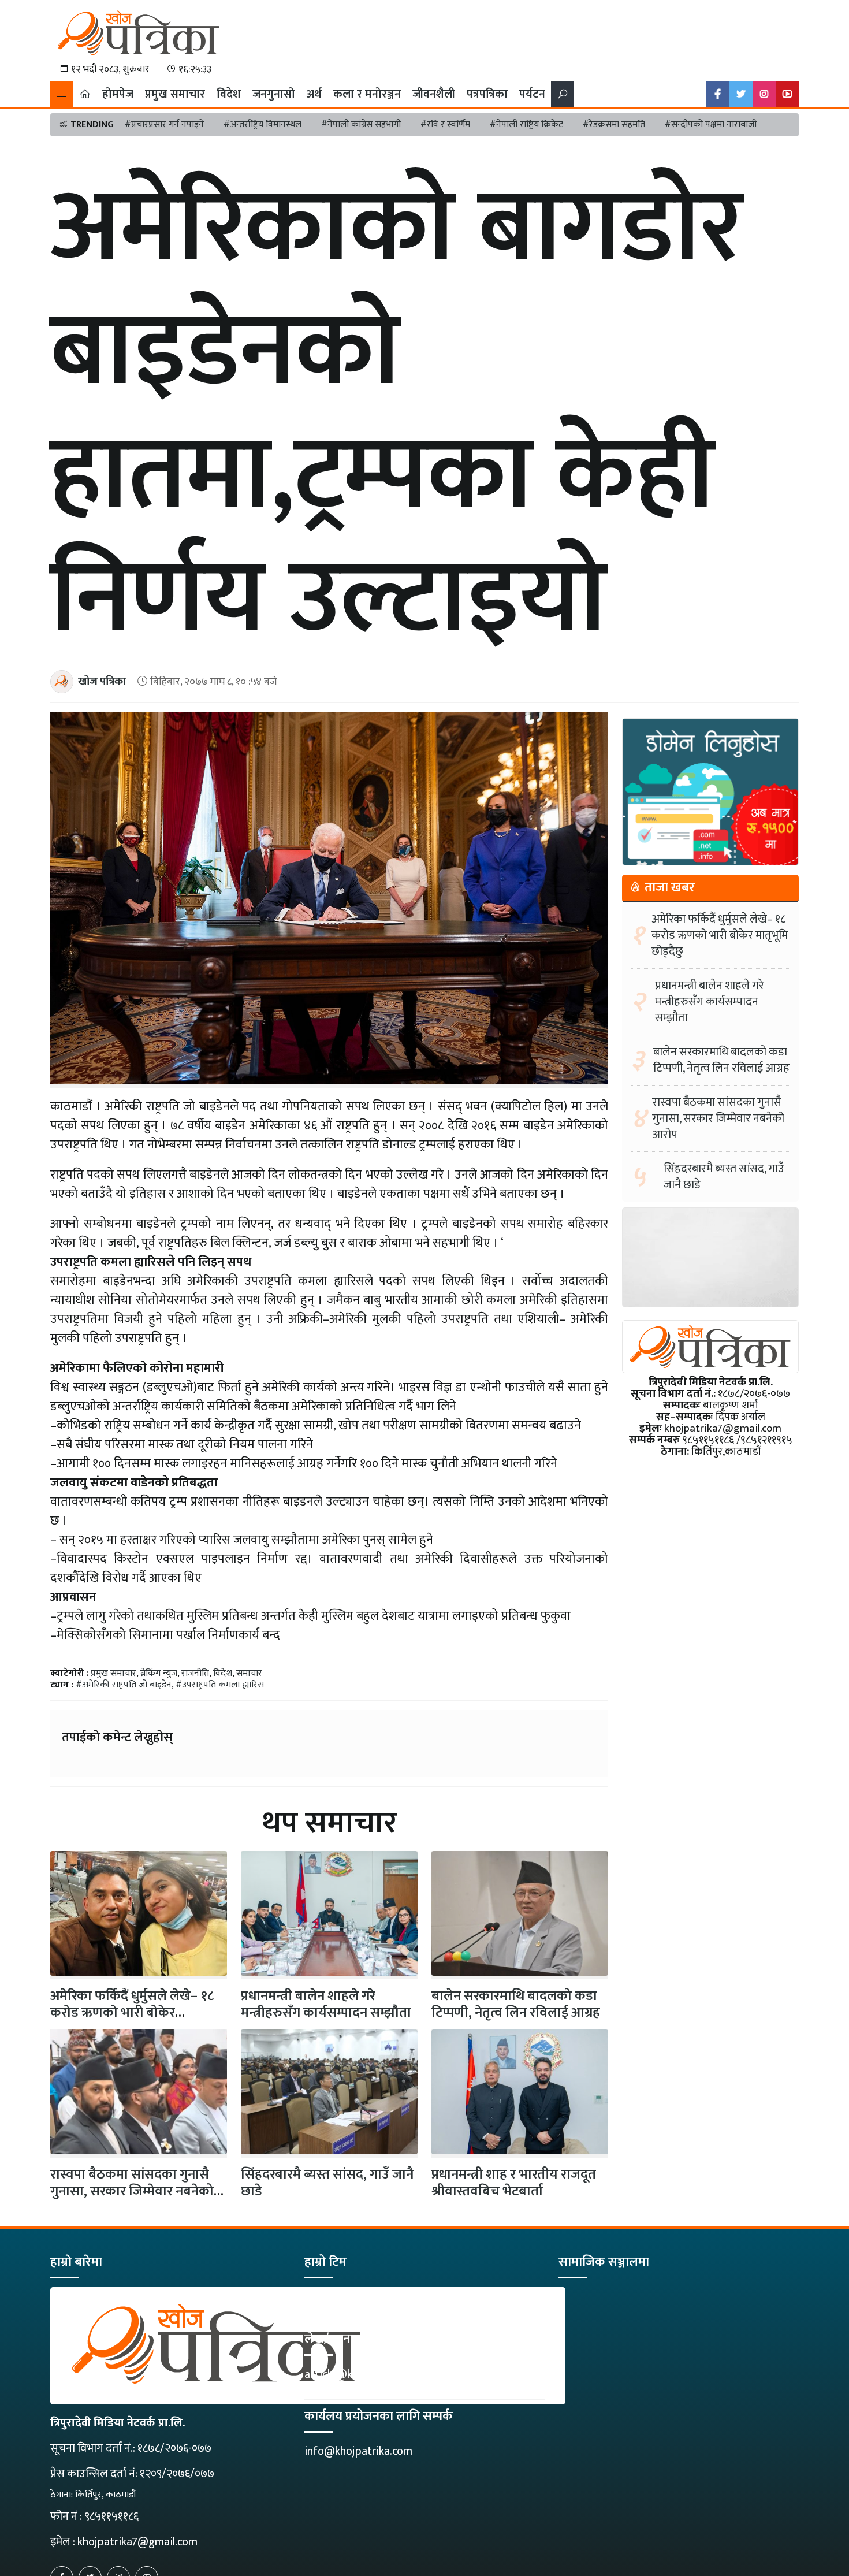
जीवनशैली (434, 94)
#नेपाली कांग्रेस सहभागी (361, 124)
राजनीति (195, 1673)
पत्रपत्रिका (487, 94)
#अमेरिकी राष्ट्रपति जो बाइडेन (124, 1685)
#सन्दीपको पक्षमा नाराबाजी (711, 124)
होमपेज (118, 94)
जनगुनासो (274, 94)
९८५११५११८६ (111, 2516)
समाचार (249, 1673)
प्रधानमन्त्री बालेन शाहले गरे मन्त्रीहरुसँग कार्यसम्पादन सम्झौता (326, 2004)
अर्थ (314, 94)
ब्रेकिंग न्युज (159, 1673)
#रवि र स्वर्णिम (445, 124)
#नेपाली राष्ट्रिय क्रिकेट (526, 124)
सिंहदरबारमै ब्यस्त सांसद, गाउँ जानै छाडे (327, 2183)
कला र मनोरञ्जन (367, 94)
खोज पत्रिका (102, 681)
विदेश (229, 94)
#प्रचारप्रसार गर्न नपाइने (164, 124)
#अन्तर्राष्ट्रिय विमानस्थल (262, 124)
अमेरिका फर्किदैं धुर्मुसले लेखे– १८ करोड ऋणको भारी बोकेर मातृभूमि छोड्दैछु (720, 935)
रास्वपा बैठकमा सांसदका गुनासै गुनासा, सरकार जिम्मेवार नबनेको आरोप (132, 2191)
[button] (62, 94)
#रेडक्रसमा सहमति (614, 124)
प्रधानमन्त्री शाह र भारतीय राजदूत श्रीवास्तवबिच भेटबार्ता (514, 2183)
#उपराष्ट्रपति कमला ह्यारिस (220, 1685)
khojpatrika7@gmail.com (137, 2542)
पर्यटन (532, 94)
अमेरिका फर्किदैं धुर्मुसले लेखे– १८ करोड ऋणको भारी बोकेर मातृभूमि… (132, 2013)
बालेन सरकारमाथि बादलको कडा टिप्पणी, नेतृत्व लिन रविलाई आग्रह (516, 2004)
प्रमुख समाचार (175, 94)
